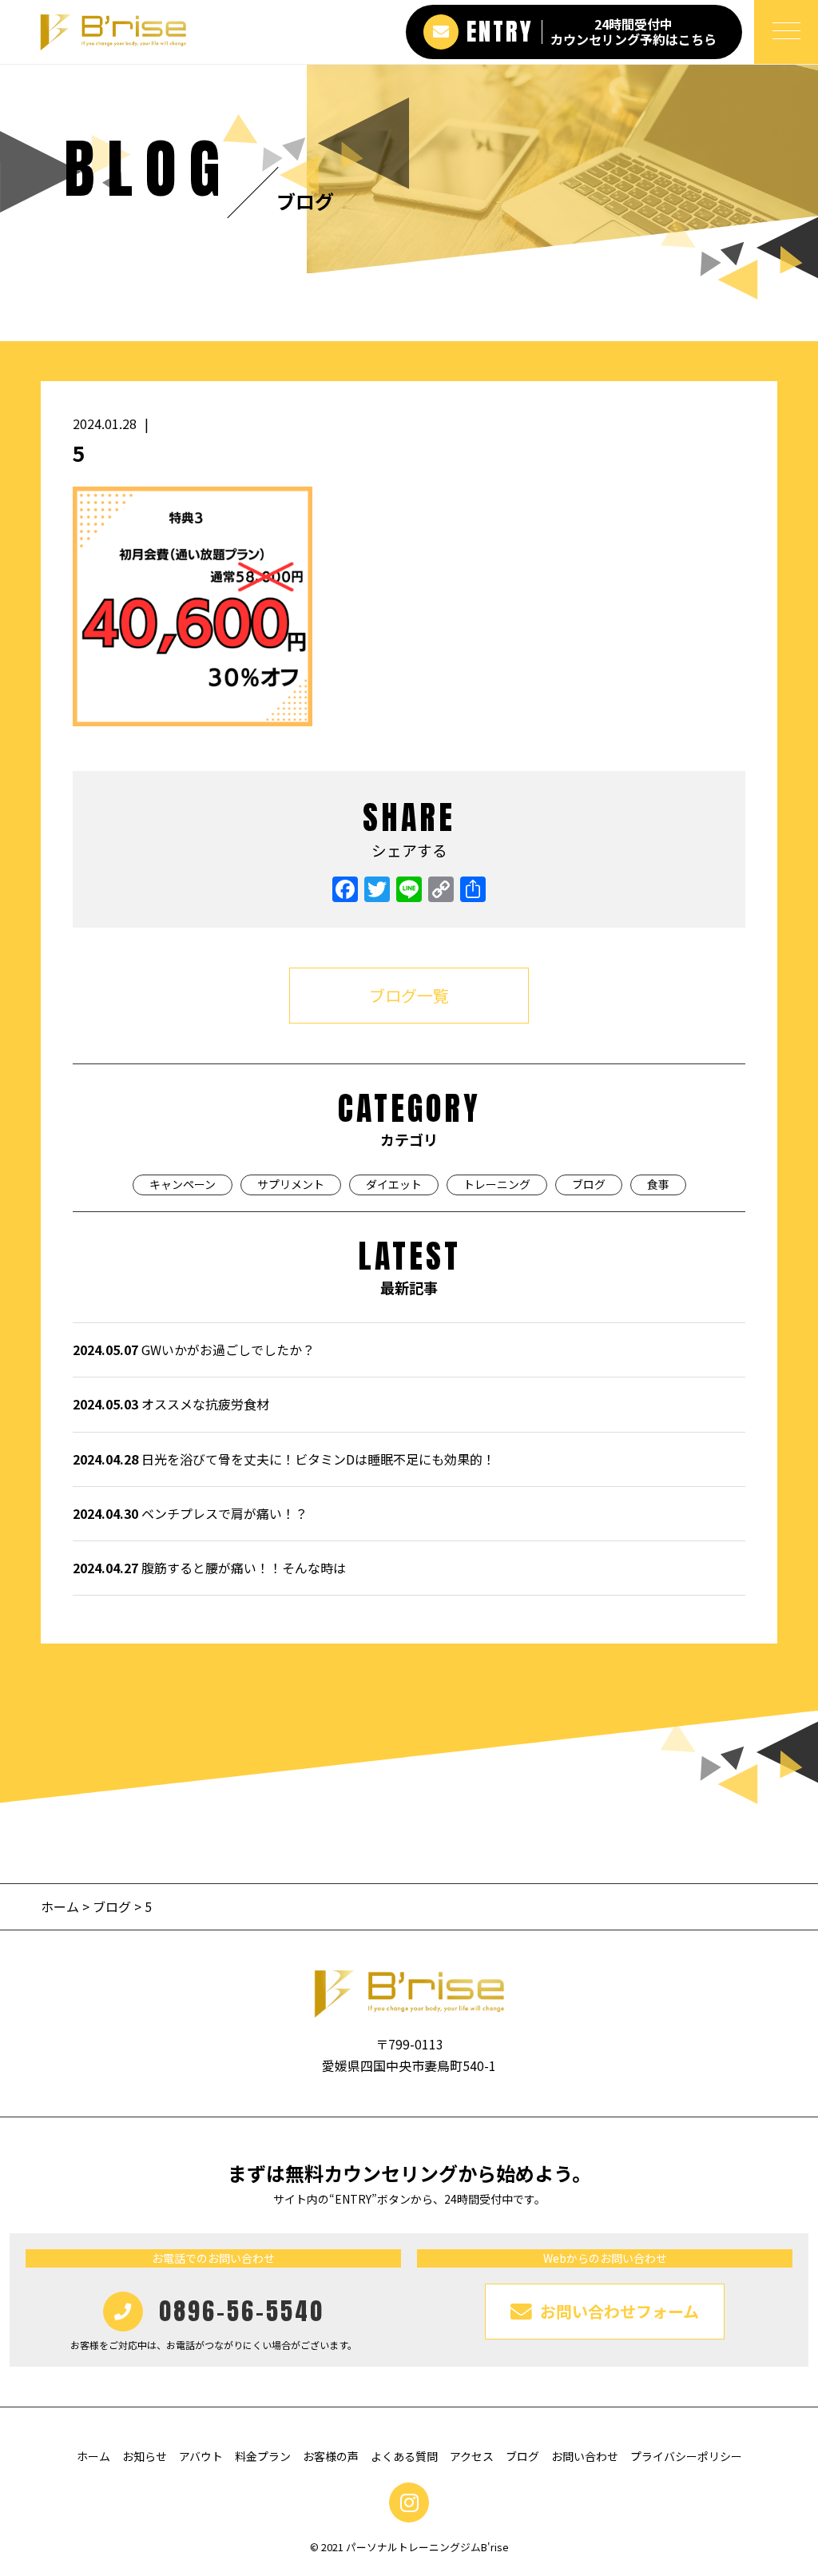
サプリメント (291, 1184)
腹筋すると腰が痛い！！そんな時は (209, 1568)
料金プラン (263, 2456)
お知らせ (145, 2456)
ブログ (589, 1184)
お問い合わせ (585, 2456)
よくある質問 (404, 2456)
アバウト (201, 2456)
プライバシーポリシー (686, 2456)
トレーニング (497, 1184)
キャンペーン (183, 1184)
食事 (658, 1184)
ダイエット (394, 1184)
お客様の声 (331, 2456)
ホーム (62, 1906)
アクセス (472, 2456)
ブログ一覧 (409, 995)
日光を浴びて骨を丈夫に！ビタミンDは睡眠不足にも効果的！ (284, 1459)
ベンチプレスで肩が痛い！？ (190, 1513)
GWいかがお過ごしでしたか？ (194, 1350)
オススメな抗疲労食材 (171, 1404)
